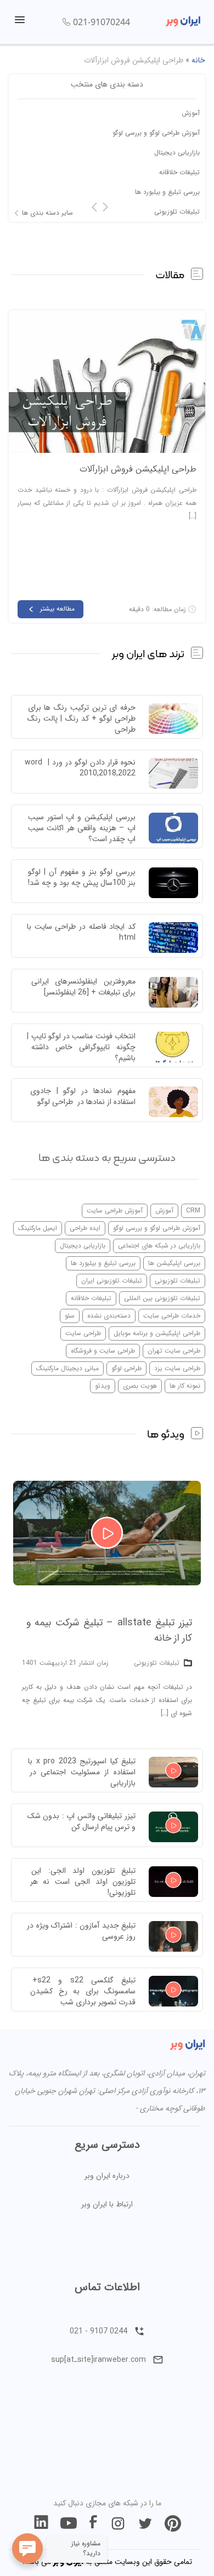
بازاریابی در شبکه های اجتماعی (159, 1246)
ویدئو (103, 1386)
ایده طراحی (85, 1228)
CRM (193, 1211)
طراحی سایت (83, 1333)
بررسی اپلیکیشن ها (174, 1263)
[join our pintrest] (173, 2523)
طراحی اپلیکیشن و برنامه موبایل (157, 1333)
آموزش (191, 113)
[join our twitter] (145, 2523)
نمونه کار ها (185, 1386)
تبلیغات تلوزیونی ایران (112, 1281)
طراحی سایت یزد (177, 1368)
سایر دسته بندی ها (47, 213)
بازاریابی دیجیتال (177, 153)
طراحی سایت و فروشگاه (103, 1351)
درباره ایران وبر (107, 2176)
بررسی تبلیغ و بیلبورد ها (167, 192)
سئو (70, 1316)
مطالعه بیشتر (57, 609)
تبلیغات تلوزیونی (177, 212)
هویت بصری (140, 1386)
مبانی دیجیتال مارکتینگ (67, 1368)
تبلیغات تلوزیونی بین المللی (162, 1298)
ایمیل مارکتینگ (38, 1228)
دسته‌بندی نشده (109, 1316)
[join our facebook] (93, 2523)
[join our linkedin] (41, 2523)
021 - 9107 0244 (98, 2331)
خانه (198, 60)
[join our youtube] (69, 2523)
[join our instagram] (118, 2523)
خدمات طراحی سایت (172, 1316)
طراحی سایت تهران (174, 1351)
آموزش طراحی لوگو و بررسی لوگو (156, 133)
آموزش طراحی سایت (115, 1211)
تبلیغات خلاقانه (179, 172)
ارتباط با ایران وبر (107, 2204)
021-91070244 (102, 22)
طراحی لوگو (126, 1368)
